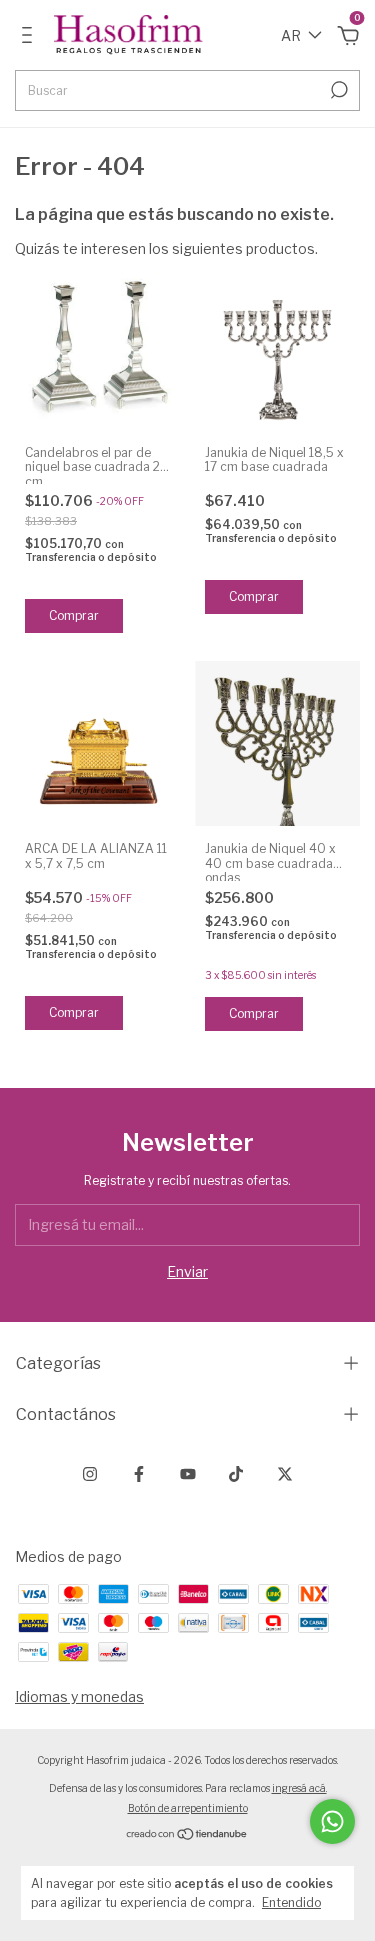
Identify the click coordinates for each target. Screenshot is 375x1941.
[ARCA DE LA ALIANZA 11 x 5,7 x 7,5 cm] (97, 743)
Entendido (291, 1902)
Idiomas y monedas (79, 1696)
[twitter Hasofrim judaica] (285, 1474)
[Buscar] (337, 90)
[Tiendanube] (187, 1835)
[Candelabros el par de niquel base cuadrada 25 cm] (97, 347)
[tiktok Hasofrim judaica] (236, 1474)
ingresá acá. (299, 1788)
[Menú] (30, 37)
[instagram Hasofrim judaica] (90, 1474)
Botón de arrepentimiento (188, 1808)
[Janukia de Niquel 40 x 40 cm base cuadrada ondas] (277, 743)
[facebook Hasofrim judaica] (139, 1474)
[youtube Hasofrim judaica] (188, 1474)
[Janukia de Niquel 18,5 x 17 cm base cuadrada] (277, 347)
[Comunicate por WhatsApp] (332, 1821)
